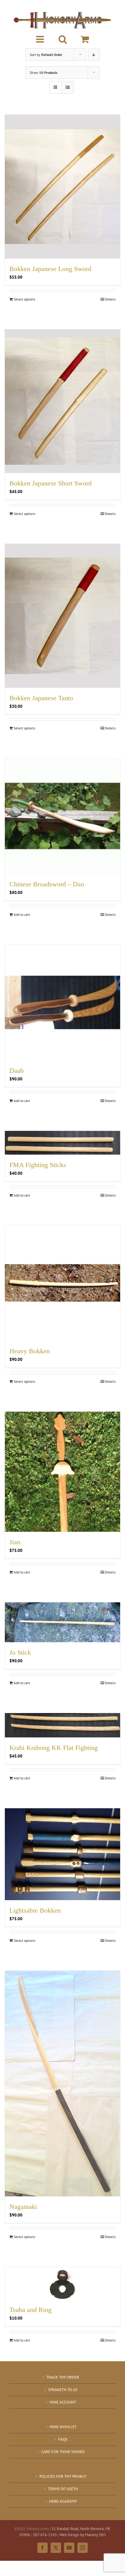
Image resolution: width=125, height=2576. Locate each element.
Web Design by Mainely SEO (83, 2535)
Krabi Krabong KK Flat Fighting (54, 1748)
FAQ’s (63, 2439)
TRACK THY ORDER (63, 2377)
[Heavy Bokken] (62, 1283)
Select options (24, 299)
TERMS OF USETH (63, 2489)
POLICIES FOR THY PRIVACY (63, 2476)
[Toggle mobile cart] (85, 39)
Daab (17, 1071)
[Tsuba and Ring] (62, 2283)
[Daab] (62, 1003)
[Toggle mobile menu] (41, 39)
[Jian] (62, 1472)
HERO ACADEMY (63, 2501)
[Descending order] (94, 55)
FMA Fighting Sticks (38, 1165)
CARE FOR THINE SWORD (63, 2452)
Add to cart (22, 914)
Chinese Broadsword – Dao (47, 884)
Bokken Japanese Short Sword (51, 483)
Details (110, 299)
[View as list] (68, 87)
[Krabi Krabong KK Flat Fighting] (62, 1725)
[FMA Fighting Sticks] (62, 1143)
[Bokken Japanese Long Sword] (62, 187)
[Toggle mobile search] (63, 39)
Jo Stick (20, 1652)
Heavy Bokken (30, 1351)
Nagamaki (23, 2207)
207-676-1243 (45, 2535)
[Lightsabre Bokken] (62, 1854)
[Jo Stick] (62, 1622)
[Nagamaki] (62, 2083)
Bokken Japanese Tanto (41, 698)
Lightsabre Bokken (35, 1910)
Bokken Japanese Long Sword (50, 269)
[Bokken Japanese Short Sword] (62, 401)
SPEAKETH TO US (63, 2390)
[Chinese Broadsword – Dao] (62, 816)
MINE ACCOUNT (63, 2402)
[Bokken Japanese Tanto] (62, 616)
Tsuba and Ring (30, 2310)
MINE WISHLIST (63, 2427)
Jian (15, 1542)
